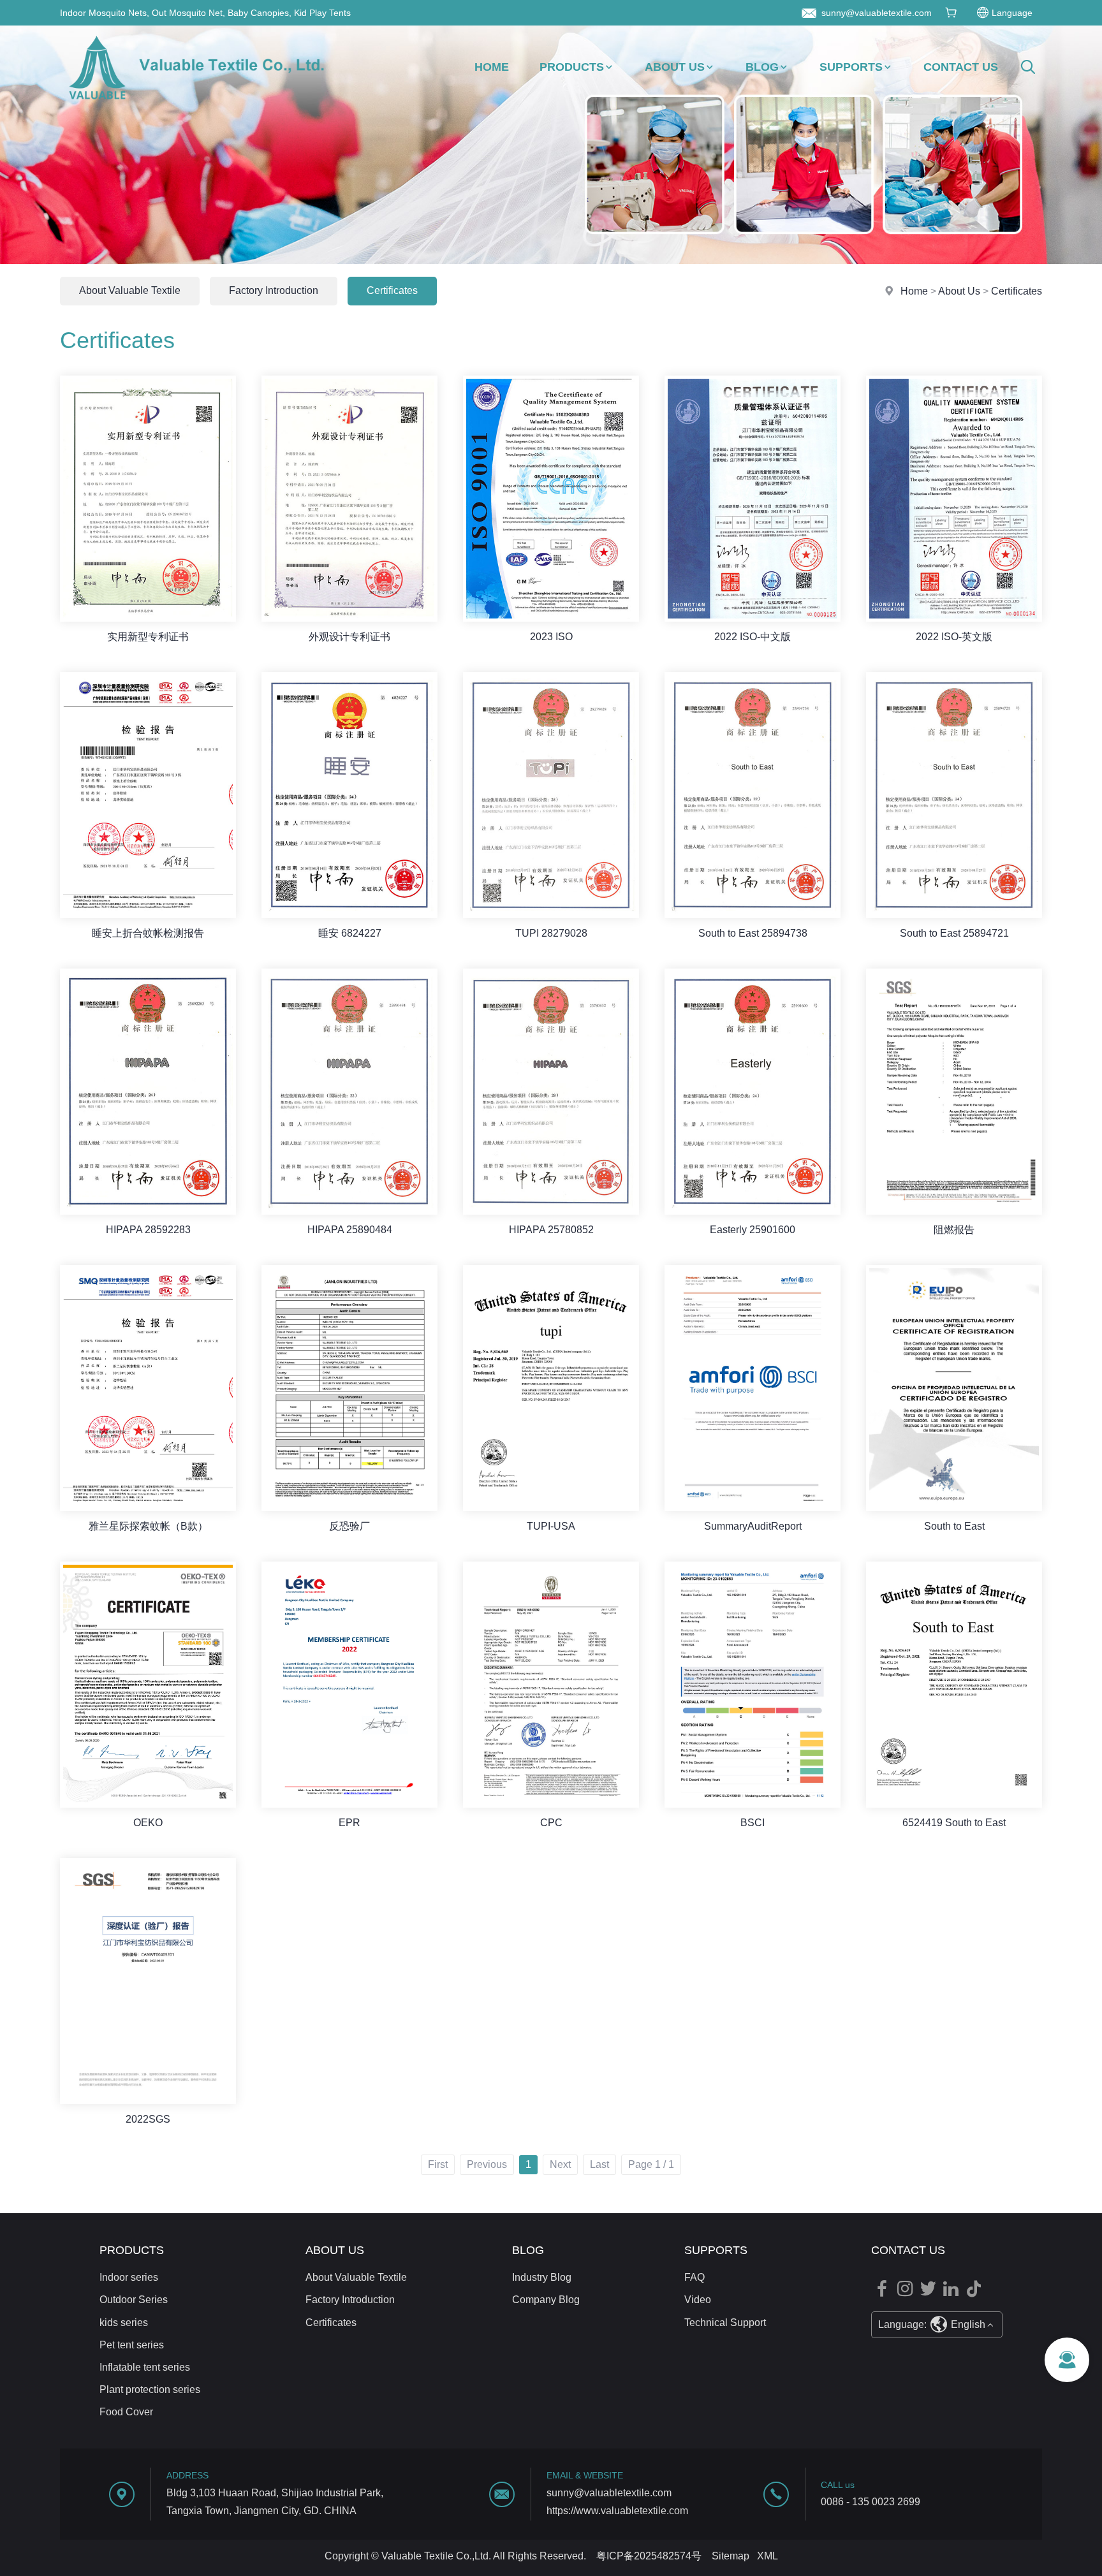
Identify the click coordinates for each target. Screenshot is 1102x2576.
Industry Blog (542, 2277)
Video (698, 2300)
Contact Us (961, 67)
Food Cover (126, 2412)
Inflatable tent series (145, 2367)
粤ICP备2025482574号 (649, 2556)
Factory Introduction (274, 290)
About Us (675, 67)
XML (768, 2556)
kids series (124, 2323)
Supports (851, 67)
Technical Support (725, 2323)
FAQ (694, 2277)
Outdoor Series (134, 2300)
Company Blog (546, 2300)
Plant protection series (150, 2389)
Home (492, 67)
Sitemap (731, 2556)
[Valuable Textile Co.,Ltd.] (196, 105)
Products (572, 67)
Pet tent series (132, 2345)
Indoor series (129, 2277)
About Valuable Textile (130, 290)
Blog (762, 67)
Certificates (1017, 291)
